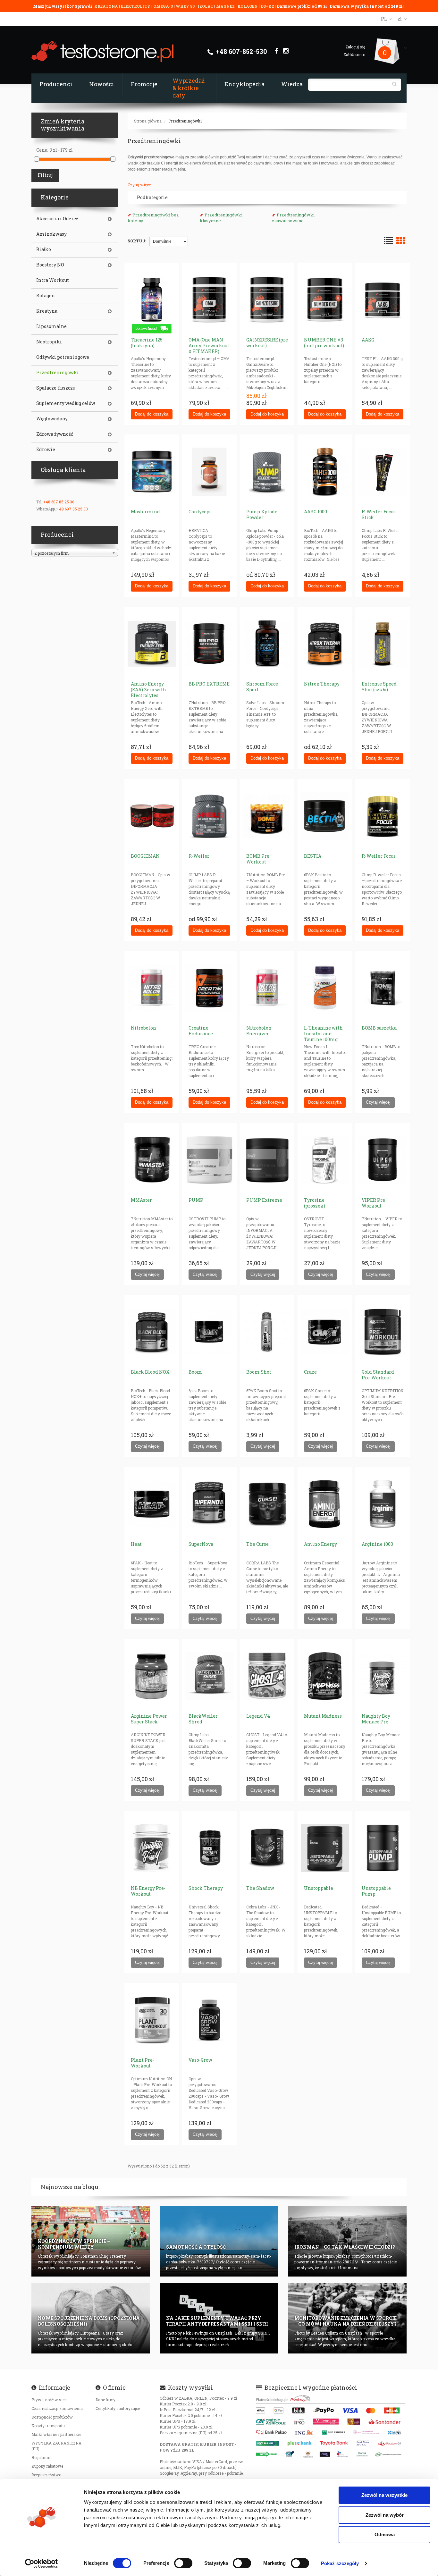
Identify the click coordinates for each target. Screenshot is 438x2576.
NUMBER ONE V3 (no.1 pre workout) (324, 343)
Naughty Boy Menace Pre (376, 1719)
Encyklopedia (244, 84)
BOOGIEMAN (145, 856)
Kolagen (46, 296)
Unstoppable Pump (376, 1891)
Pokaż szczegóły (340, 2563)
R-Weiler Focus (379, 856)
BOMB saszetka (379, 1028)
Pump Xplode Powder (262, 514)
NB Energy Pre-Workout (148, 1891)
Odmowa (385, 2534)
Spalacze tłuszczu (56, 388)
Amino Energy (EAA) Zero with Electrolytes (148, 690)
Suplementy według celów (66, 403)
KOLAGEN (248, 6)
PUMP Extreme (264, 1200)
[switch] (183, 2563)
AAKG (368, 340)
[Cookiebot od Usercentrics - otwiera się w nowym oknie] (42, 2563)
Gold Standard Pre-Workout (378, 1375)
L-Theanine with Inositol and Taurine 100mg (323, 1034)
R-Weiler (199, 856)
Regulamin (42, 2457)
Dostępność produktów (52, 2417)
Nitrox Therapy (322, 684)
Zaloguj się (355, 47)
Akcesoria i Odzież (57, 219)
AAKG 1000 (316, 512)
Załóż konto (354, 55)
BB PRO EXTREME (209, 684)
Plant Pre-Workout (143, 2063)
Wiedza (292, 84)
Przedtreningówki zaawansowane (293, 218)
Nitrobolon (143, 1028)
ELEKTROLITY (136, 6)
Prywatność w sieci (50, 2400)
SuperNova (201, 1544)
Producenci (56, 84)
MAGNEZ (226, 6)
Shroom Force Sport (262, 687)
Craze (310, 1372)
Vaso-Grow (200, 2060)
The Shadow (260, 1888)
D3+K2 (267, 6)
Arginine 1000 (377, 1544)
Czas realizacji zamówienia (57, 2408)
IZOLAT (206, 6)
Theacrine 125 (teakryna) (147, 343)
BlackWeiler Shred (203, 1719)
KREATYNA (107, 6)
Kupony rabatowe (47, 2466)
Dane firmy (105, 2400)
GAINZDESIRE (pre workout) (267, 343)
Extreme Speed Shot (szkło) (379, 687)
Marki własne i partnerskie (56, 2434)
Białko (44, 249)
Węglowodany (52, 419)
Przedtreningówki (185, 121)
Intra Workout (53, 280)
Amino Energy (320, 1544)
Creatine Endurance (201, 1031)
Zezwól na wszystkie (384, 2495)
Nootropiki (49, 342)
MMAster (141, 1200)
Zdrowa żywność (55, 434)
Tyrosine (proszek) (315, 1203)
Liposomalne (51, 326)
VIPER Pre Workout (373, 1203)
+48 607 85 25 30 (59, 502)
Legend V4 (258, 1716)
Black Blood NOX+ (152, 1372)
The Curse (257, 1544)
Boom (195, 1372)
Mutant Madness (323, 1716)
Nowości (102, 84)
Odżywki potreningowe (63, 357)
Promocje (144, 84)
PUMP (196, 1200)
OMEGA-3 (164, 6)
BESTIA (313, 856)
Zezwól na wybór (385, 2515)
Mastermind (145, 512)
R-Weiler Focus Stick (379, 514)
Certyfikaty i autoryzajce (118, 2408)
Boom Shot (259, 1372)
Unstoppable (319, 1888)
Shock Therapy (206, 1888)
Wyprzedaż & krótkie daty (189, 88)
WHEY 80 (185, 6)
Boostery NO (50, 265)
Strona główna (148, 121)
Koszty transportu (48, 2426)
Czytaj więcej (140, 185)
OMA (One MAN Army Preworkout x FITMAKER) (209, 345)
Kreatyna (47, 311)
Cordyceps (200, 512)
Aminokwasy (51, 234)
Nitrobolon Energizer (259, 1031)
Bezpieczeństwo (46, 2475)
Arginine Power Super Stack (149, 1719)
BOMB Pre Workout (258, 859)
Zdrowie (46, 450)
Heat (136, 1544)
